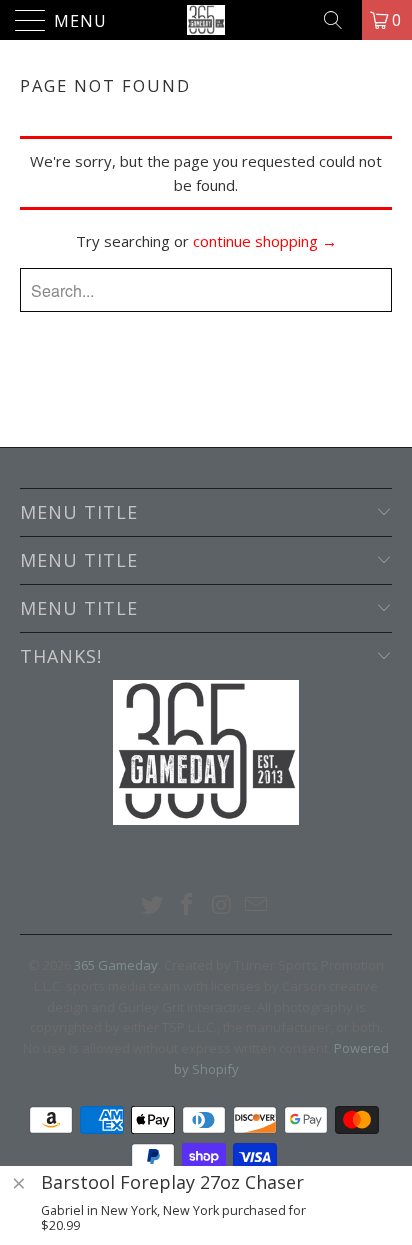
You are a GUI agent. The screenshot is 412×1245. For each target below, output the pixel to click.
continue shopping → (265, 241)
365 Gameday (116, 965)
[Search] (340, 20)
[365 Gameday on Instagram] (223, 905)
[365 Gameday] (206, 20)
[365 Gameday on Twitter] (153, 905)
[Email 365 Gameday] (257, 905)
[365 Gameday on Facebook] (188, 905)
